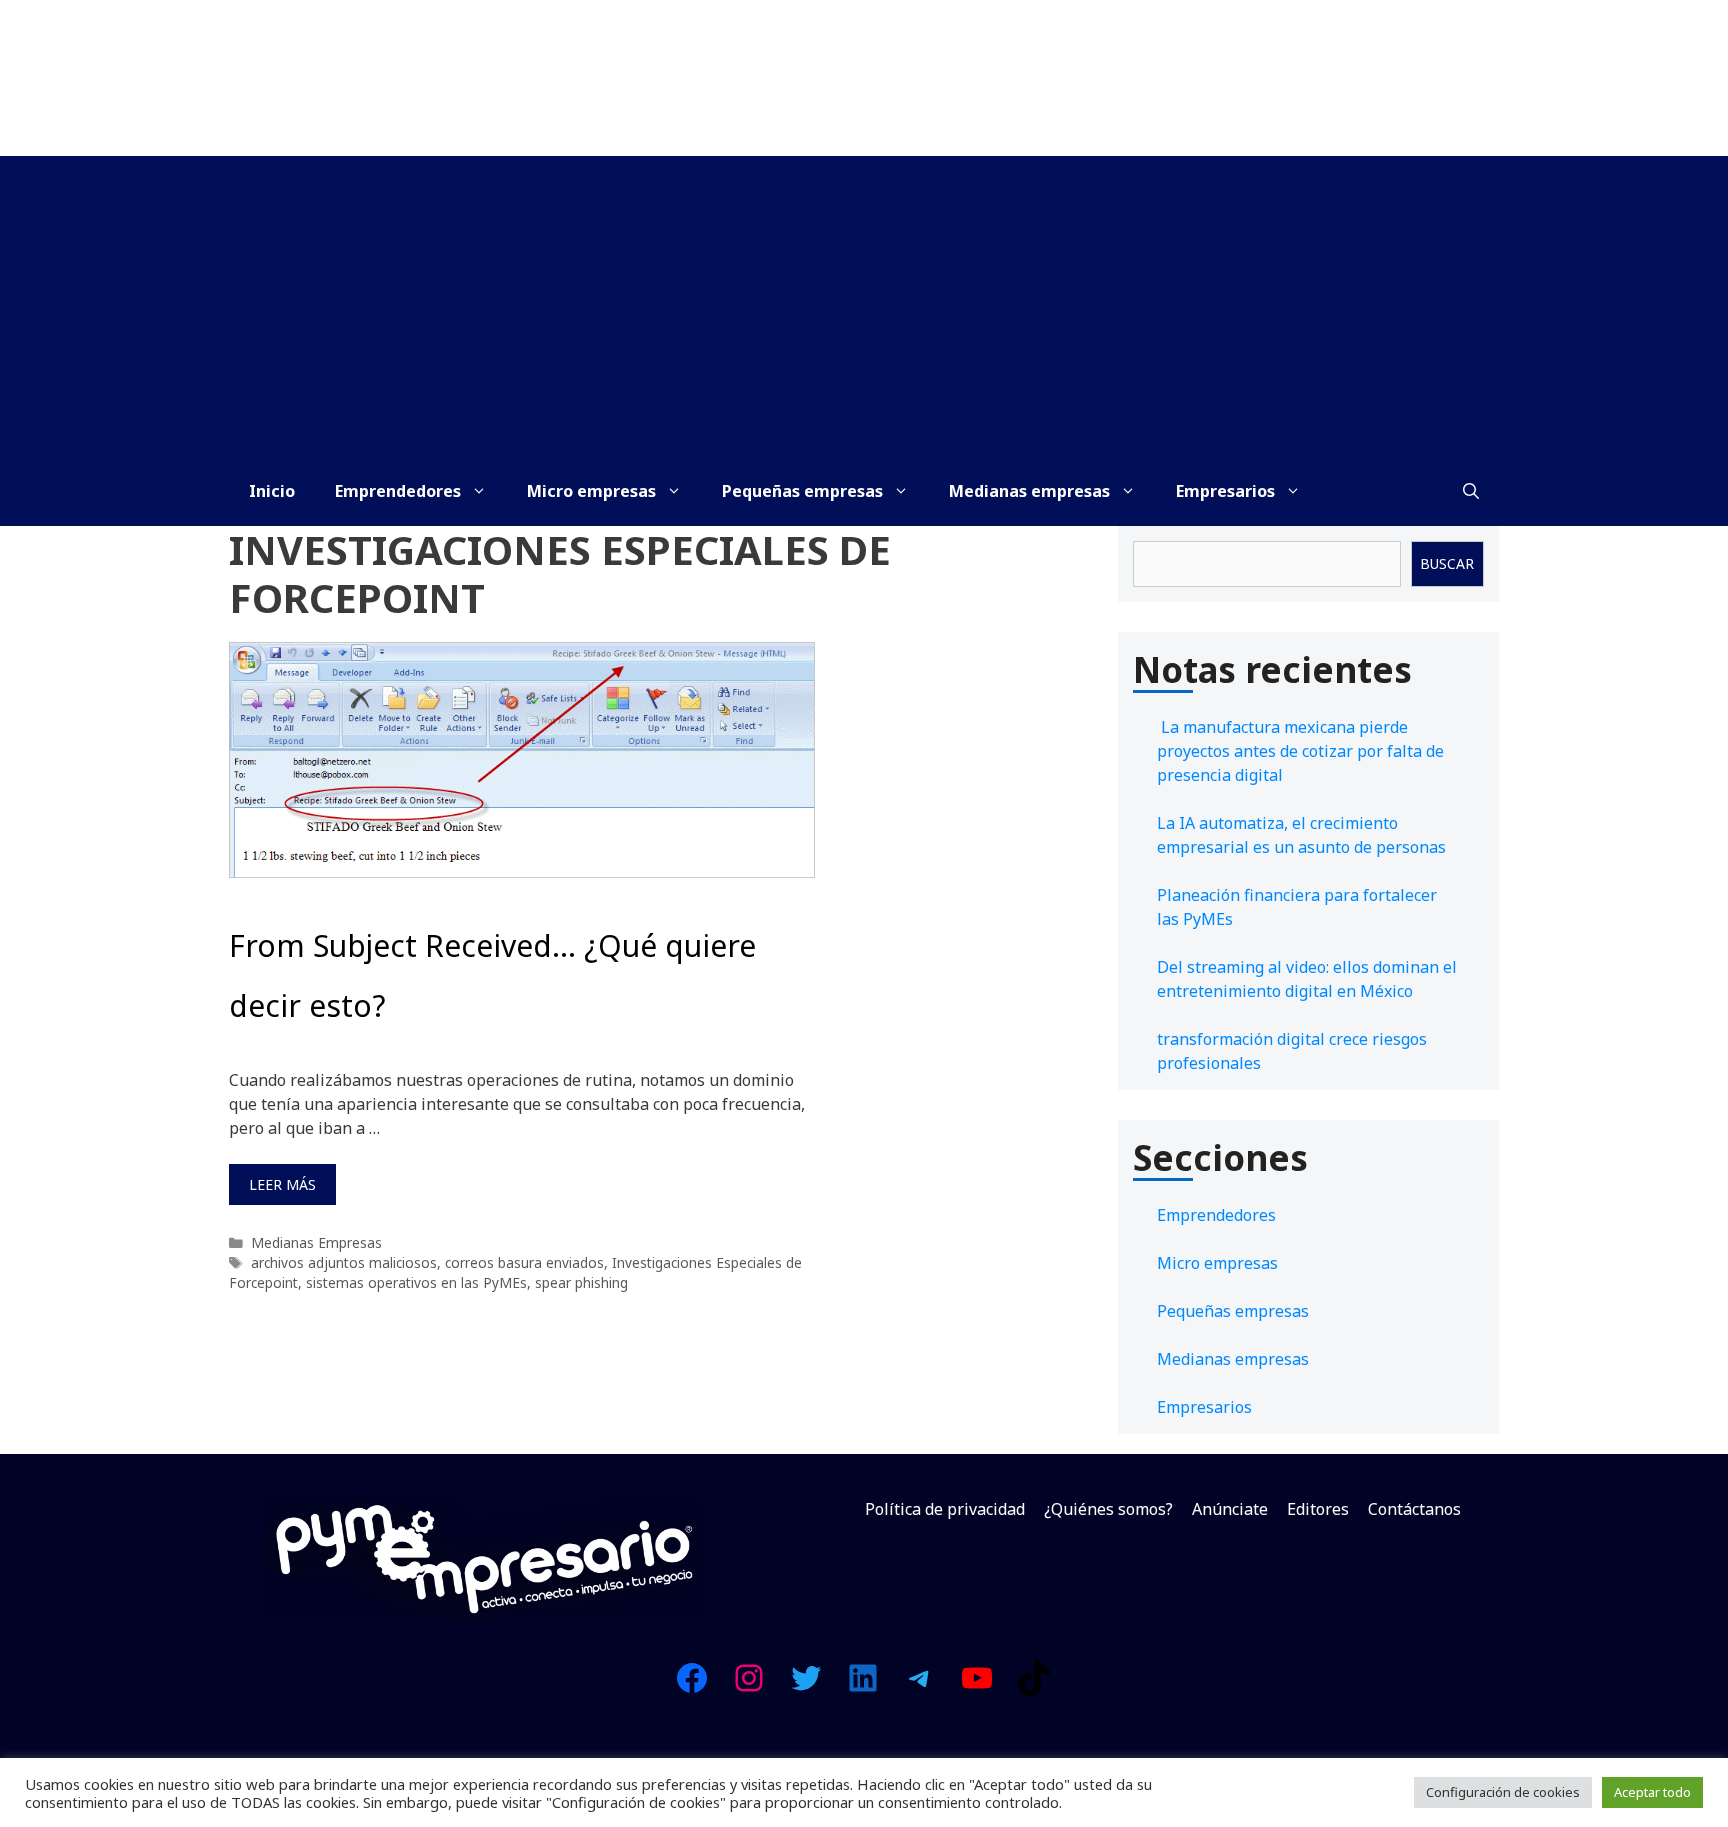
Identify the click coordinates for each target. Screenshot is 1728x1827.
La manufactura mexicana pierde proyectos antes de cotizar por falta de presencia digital (1300, 751)
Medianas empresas (1029, 491)
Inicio (272, 491)
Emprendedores (398, 491)
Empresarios (1225, 491)
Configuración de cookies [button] (1503, 1792)
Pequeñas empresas (802, 491)
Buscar (1447, 563)
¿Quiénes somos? (1108, 1509)
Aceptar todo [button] (1652, 1792)
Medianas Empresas (316, 1242)
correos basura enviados (524, 1262)
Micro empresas (591, 491)
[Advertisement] (864, 306)
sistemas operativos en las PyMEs (416, 1282)
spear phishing (581, 1282)
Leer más (282, 1184)
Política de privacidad (945, 1509)
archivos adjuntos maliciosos (344, 1262)
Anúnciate (1230, 1509)
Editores (1318, 1509)
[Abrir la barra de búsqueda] (1471, 491)
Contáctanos (1414, 1509)
